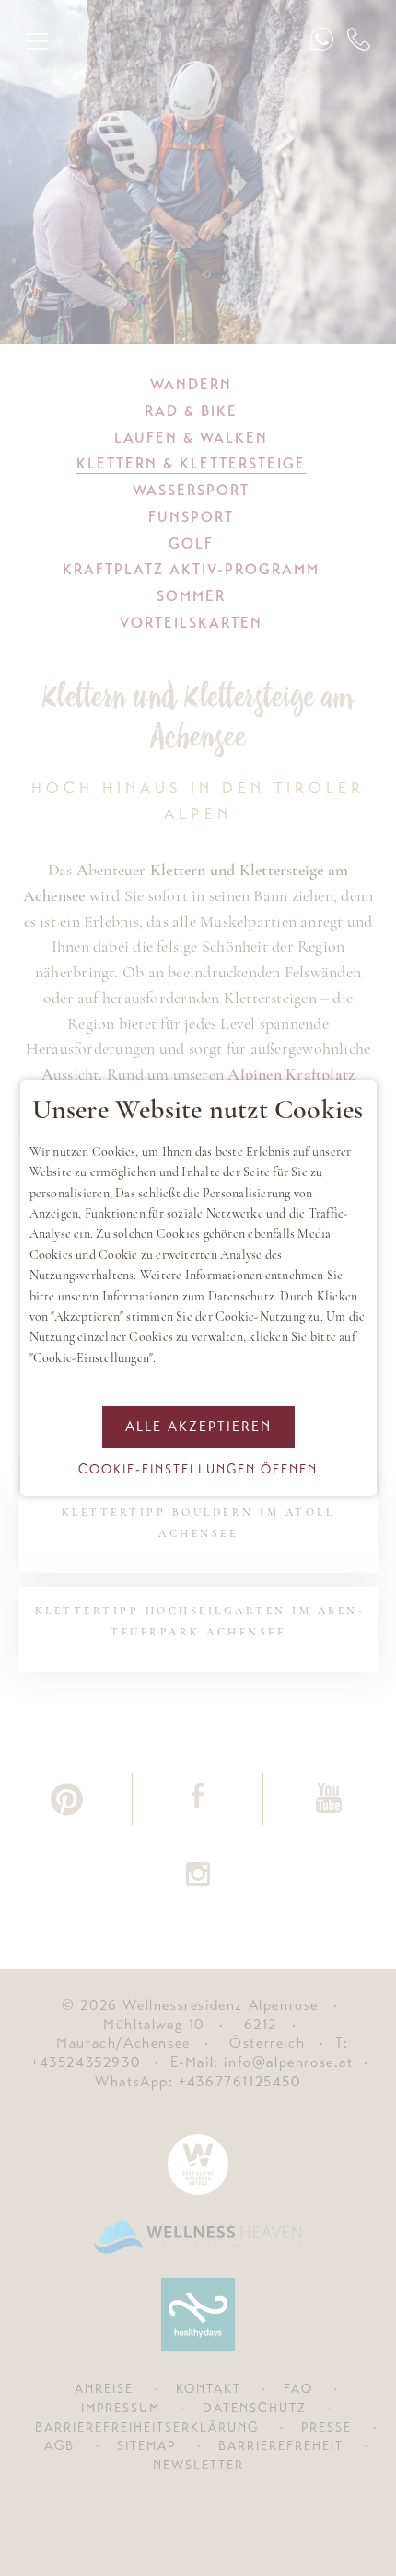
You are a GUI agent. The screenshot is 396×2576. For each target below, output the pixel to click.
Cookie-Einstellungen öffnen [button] (198, 1469)
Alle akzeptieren (198, 1427)
